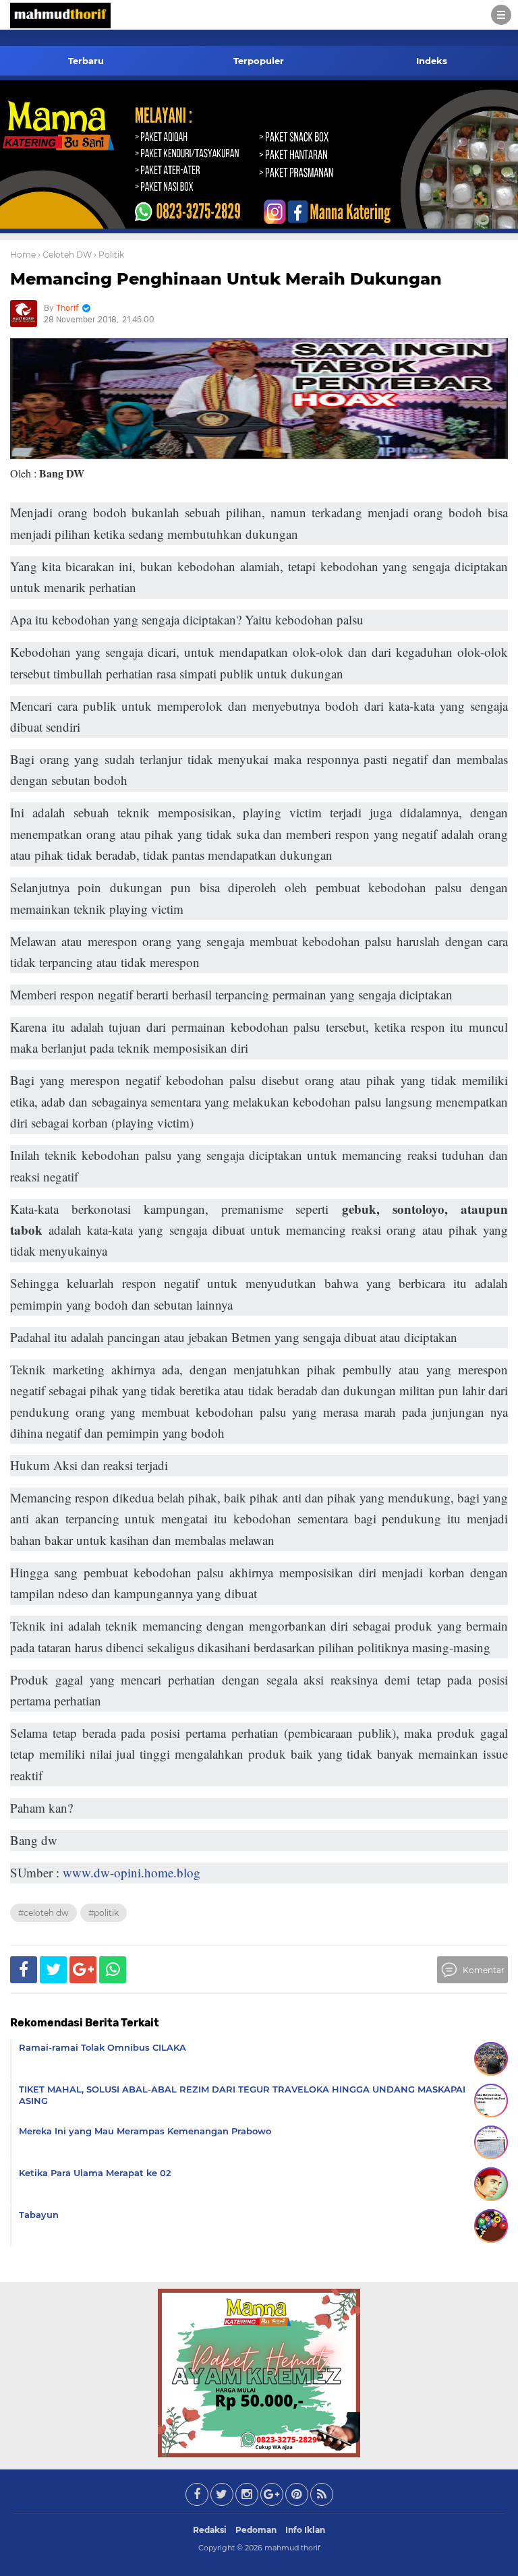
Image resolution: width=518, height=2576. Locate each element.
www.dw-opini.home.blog (132, 1872)
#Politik (104, 1913)
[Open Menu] (501, 15)
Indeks (432, 61)
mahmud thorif (292, 2548)
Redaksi (210, 2530)
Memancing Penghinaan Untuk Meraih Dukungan (226, 279)
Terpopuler (259, 61)
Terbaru (86, 61)
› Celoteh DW (65, 255)
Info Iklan (305, 2530)
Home (23, 255)
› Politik (109, 255)
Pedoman (256, 2530)
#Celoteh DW (44, 1913)
